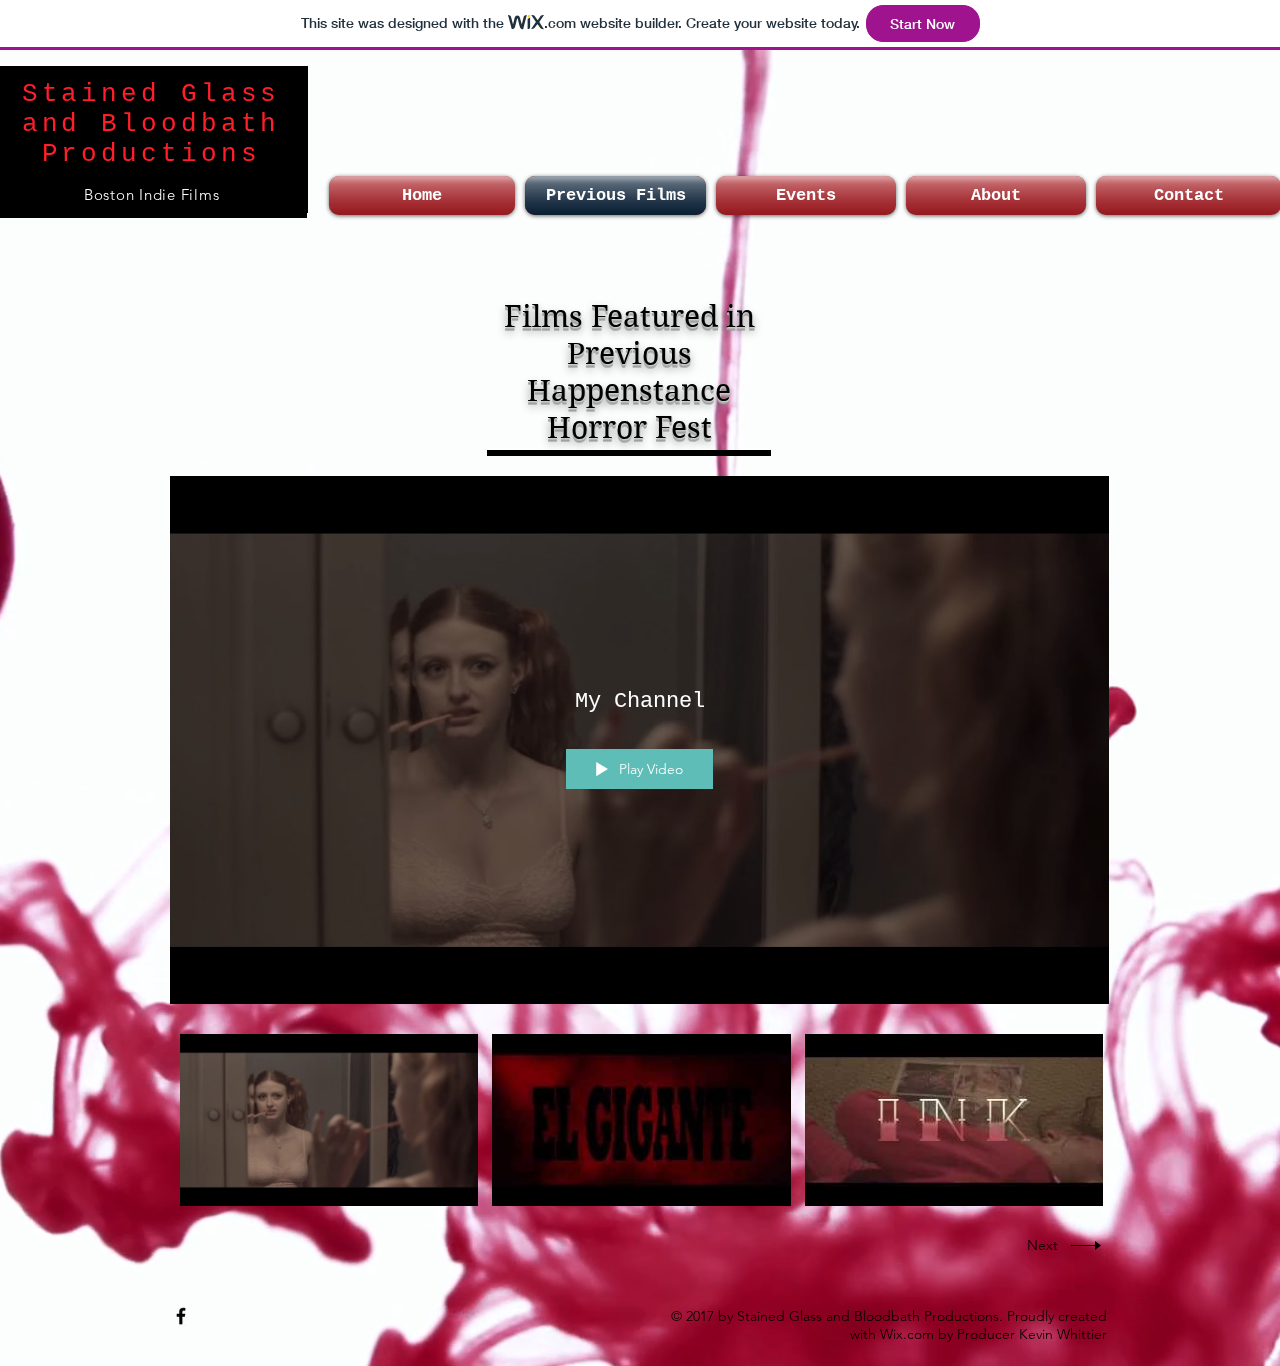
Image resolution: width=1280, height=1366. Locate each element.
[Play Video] (329, 1120)
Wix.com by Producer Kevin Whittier (993, 1334)
